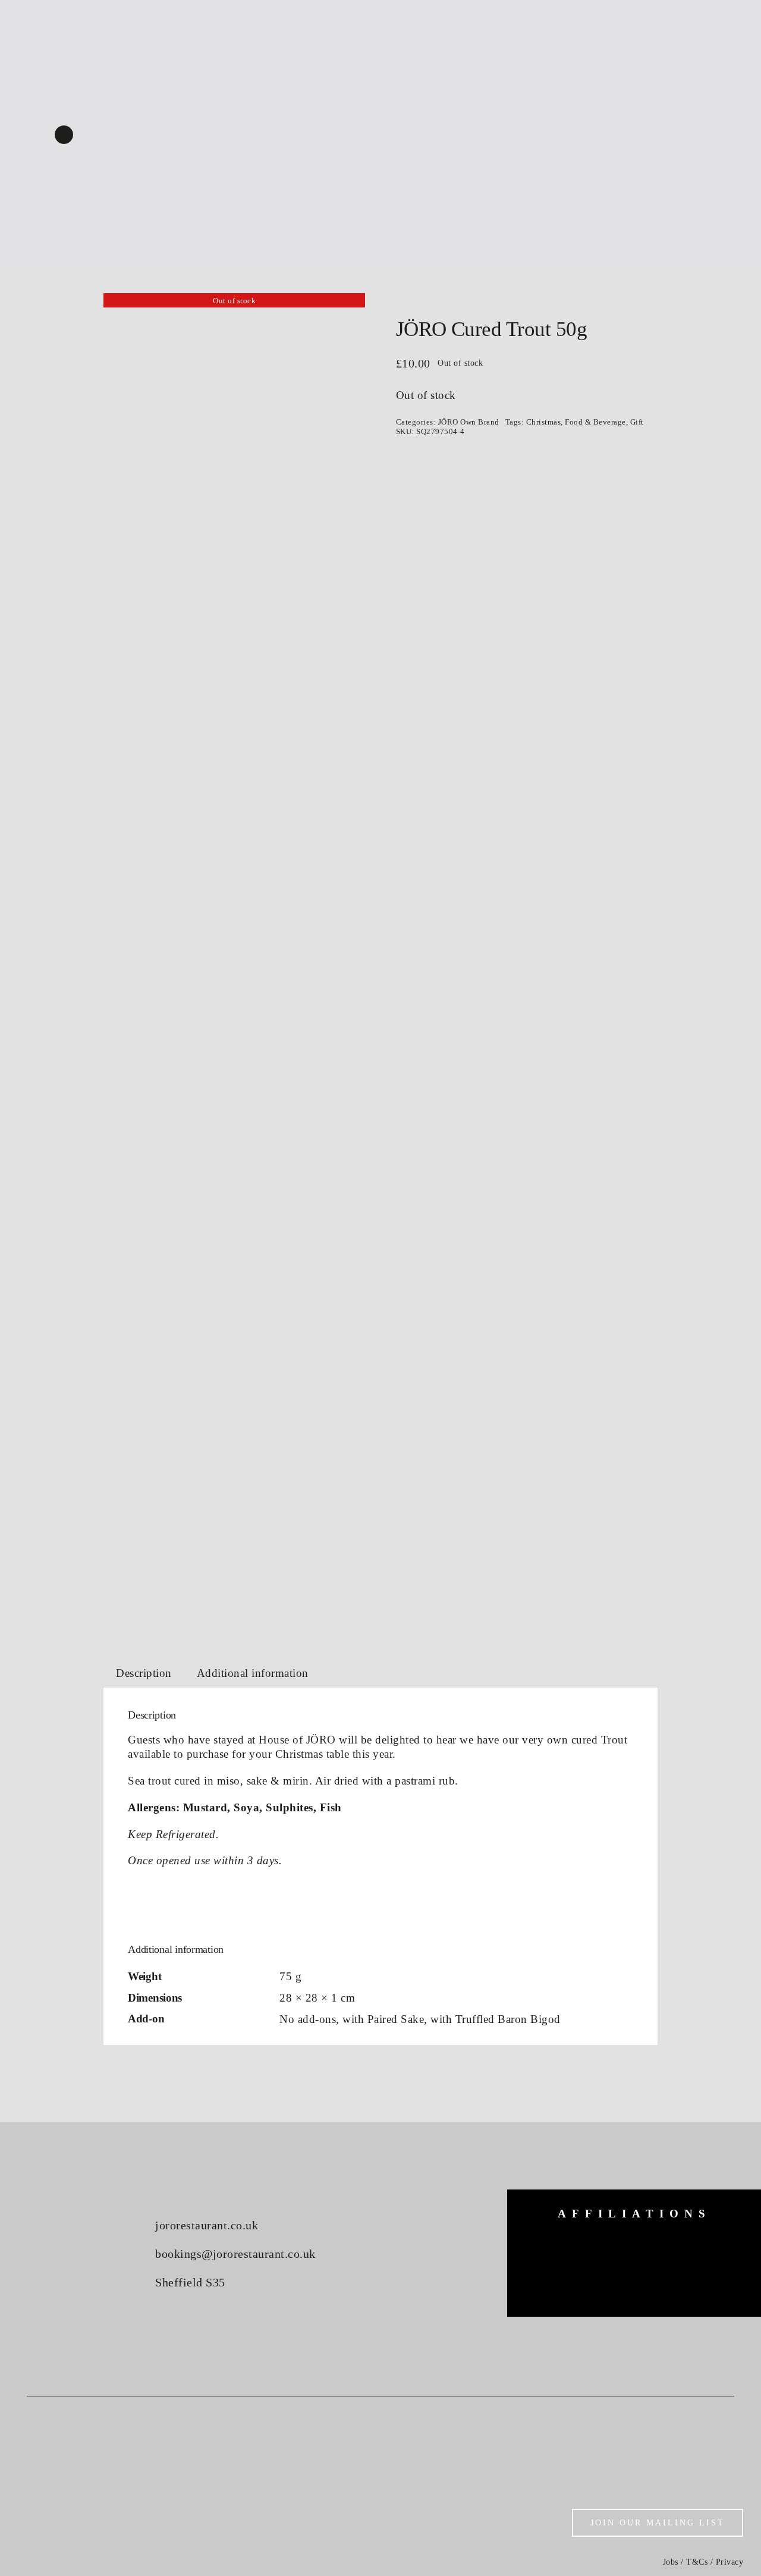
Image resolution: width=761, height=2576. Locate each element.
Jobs (671, 2562)
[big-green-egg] (557, 2244)
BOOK (704, 21)
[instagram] (64, 135)
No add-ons (308, 2019)
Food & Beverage (595, 422)
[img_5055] (234, 962)
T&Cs (697, 2562)
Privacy (730, 2562)
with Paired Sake (383, 2019)
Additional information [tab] (253, 1673)
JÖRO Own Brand (469, 422)
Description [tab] (144, 1673)
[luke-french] (634, 2265)
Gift (637, 422)
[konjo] (711, 2249)
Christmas (544, 422)
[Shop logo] (380, 107)
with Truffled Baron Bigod (496, 2019)
